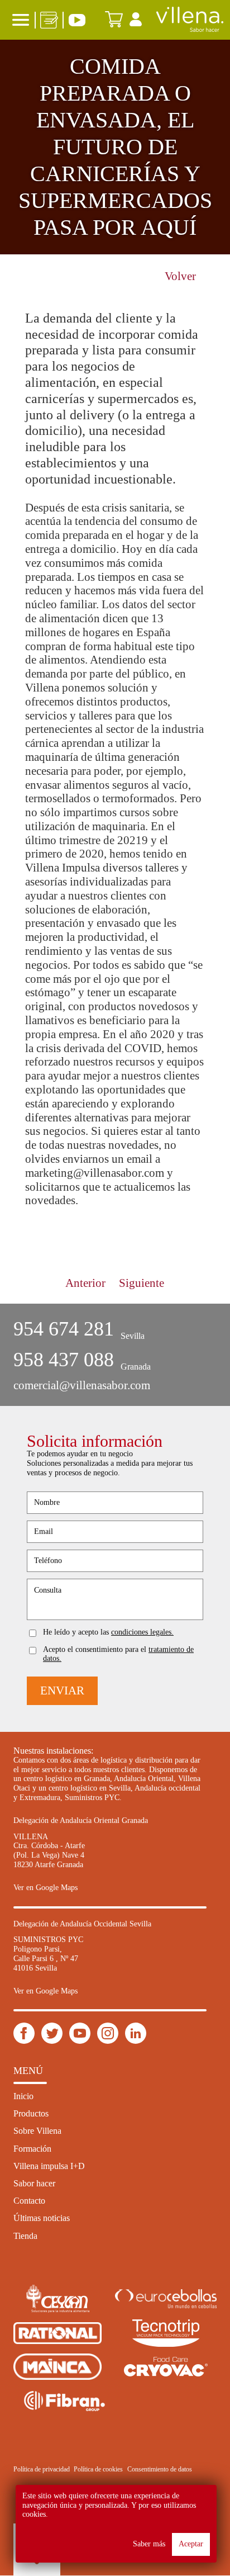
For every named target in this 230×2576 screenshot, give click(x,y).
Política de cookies (98, 2469)
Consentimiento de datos (160, 2469)
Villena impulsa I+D (49, 2166)
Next (190, 1221)
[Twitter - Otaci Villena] (52, 2034)
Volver (180, 276)
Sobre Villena (37, 2131)
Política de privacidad (42, 2469)
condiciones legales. (142, 1632)
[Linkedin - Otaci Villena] (108, 2034)
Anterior (85, 1283)
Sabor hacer (34, 2183)
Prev (40, 1221)
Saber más (149, 2544)
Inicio (23, 2096)
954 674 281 (64, 1329)
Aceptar (191, 2544)
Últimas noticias (42, 2218)
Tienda (25, 2236)
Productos (31, 2113)
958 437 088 (64, 1360)
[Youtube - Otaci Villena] (80, 2034)
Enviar (62, 1690)
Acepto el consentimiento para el (118, 1654)
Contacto (29, 2201)
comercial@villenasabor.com (82, 1385)
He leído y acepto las (108, 1632)
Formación (32, 2149)
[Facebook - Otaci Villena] (24, 2034)
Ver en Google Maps (45, 1888)
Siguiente (142, 1283)
